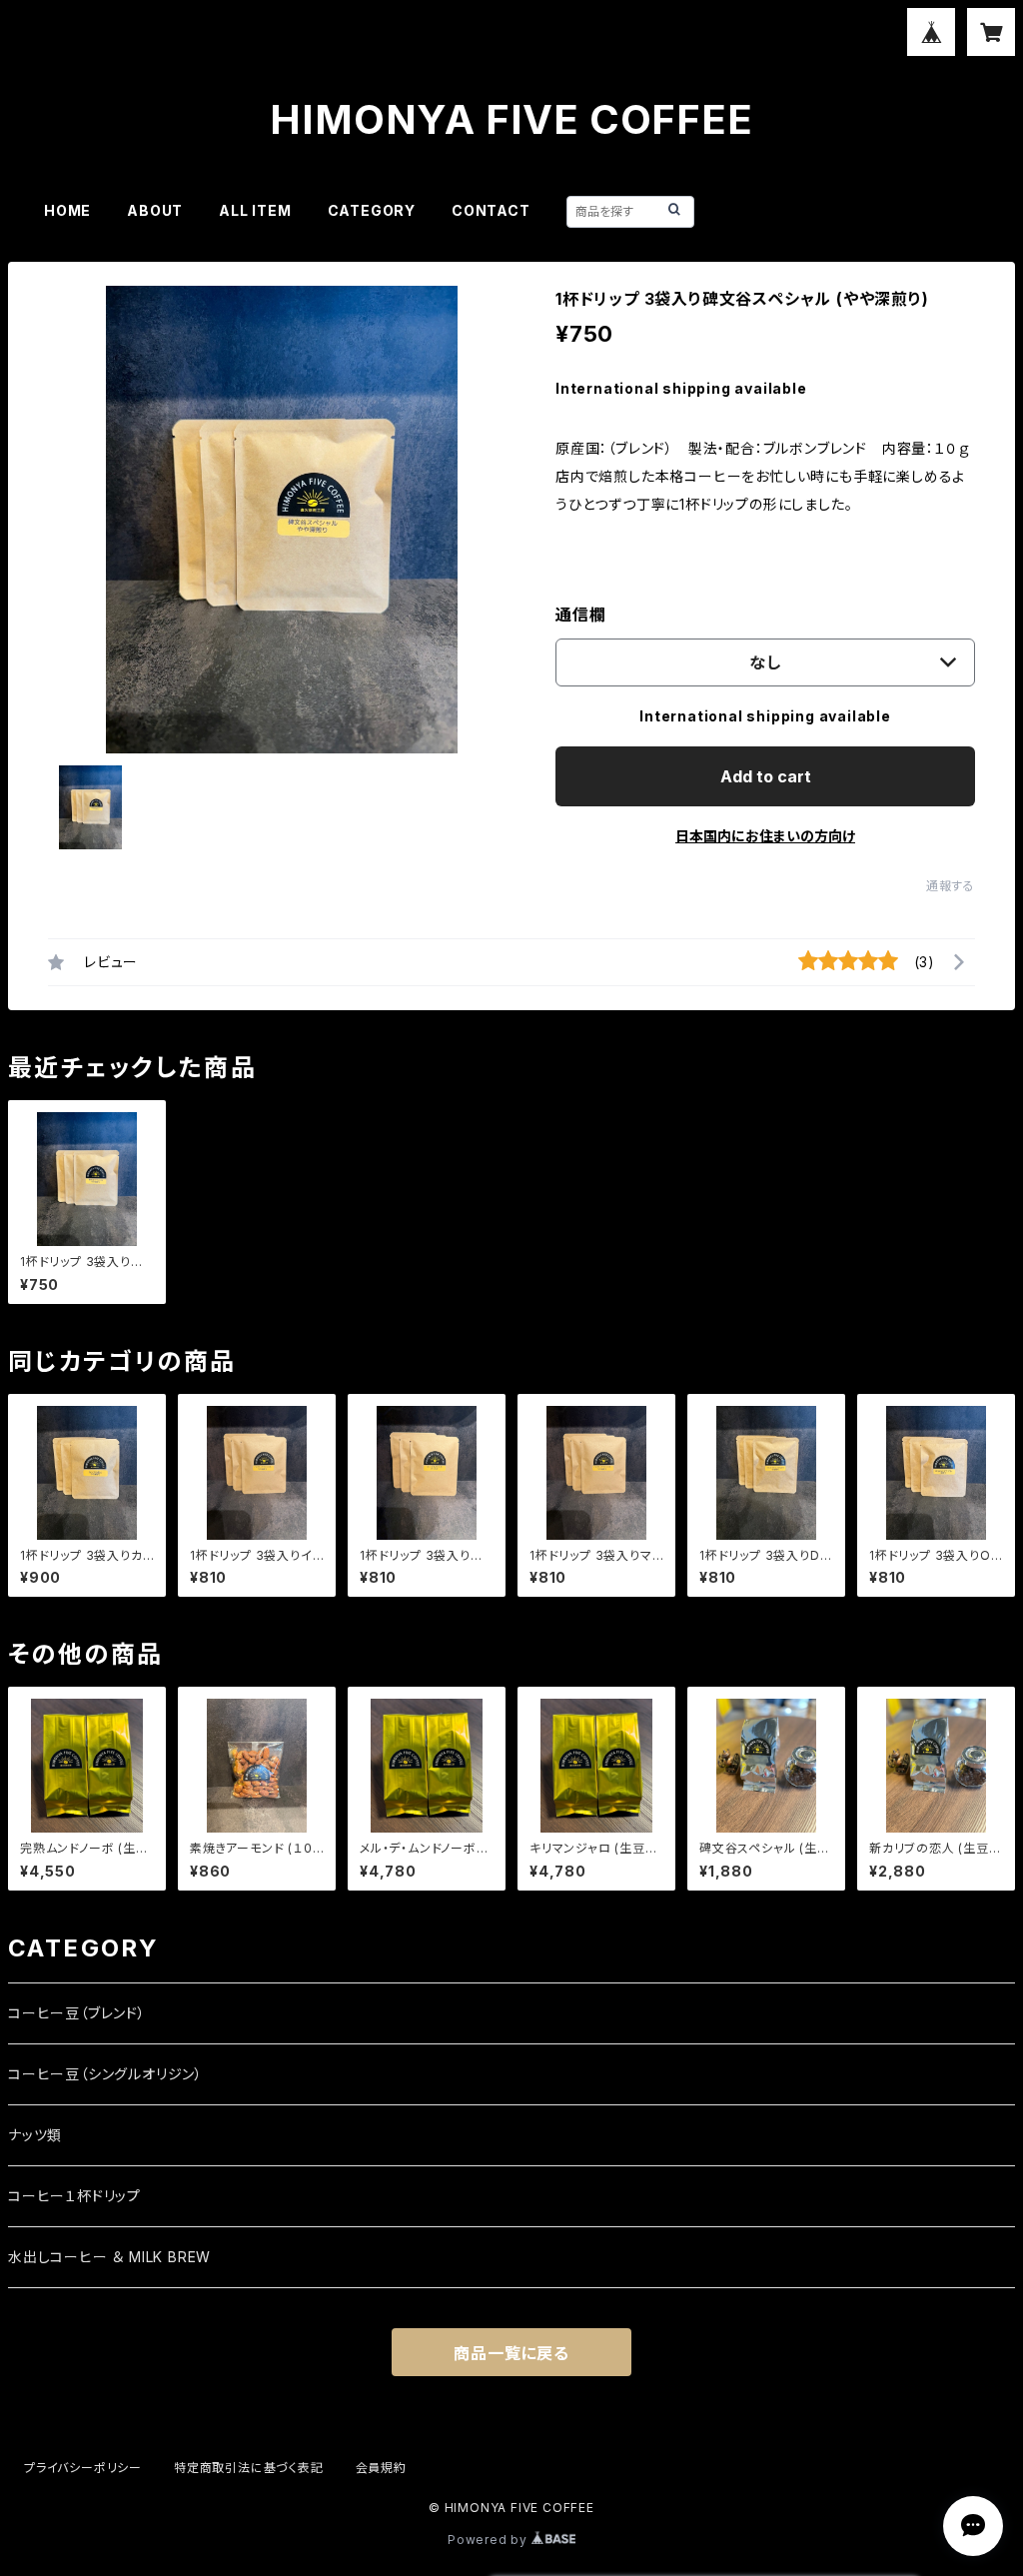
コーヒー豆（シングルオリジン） (105, 2074)
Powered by (490, 2540)
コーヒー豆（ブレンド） (77, 2013)
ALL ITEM (255, 210)
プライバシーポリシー (83, 2468)
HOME (67, 210)
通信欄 (580, 615)
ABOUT (155, 210)
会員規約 (381, 2468)
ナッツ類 (35, 2135)
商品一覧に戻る (511, 2353)
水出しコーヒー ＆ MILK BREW (109, 2257)
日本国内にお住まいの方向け (765, 836)
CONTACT (491, 210)
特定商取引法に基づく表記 (249, 2468)
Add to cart (766, 776)
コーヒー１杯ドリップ (74, 2196)
